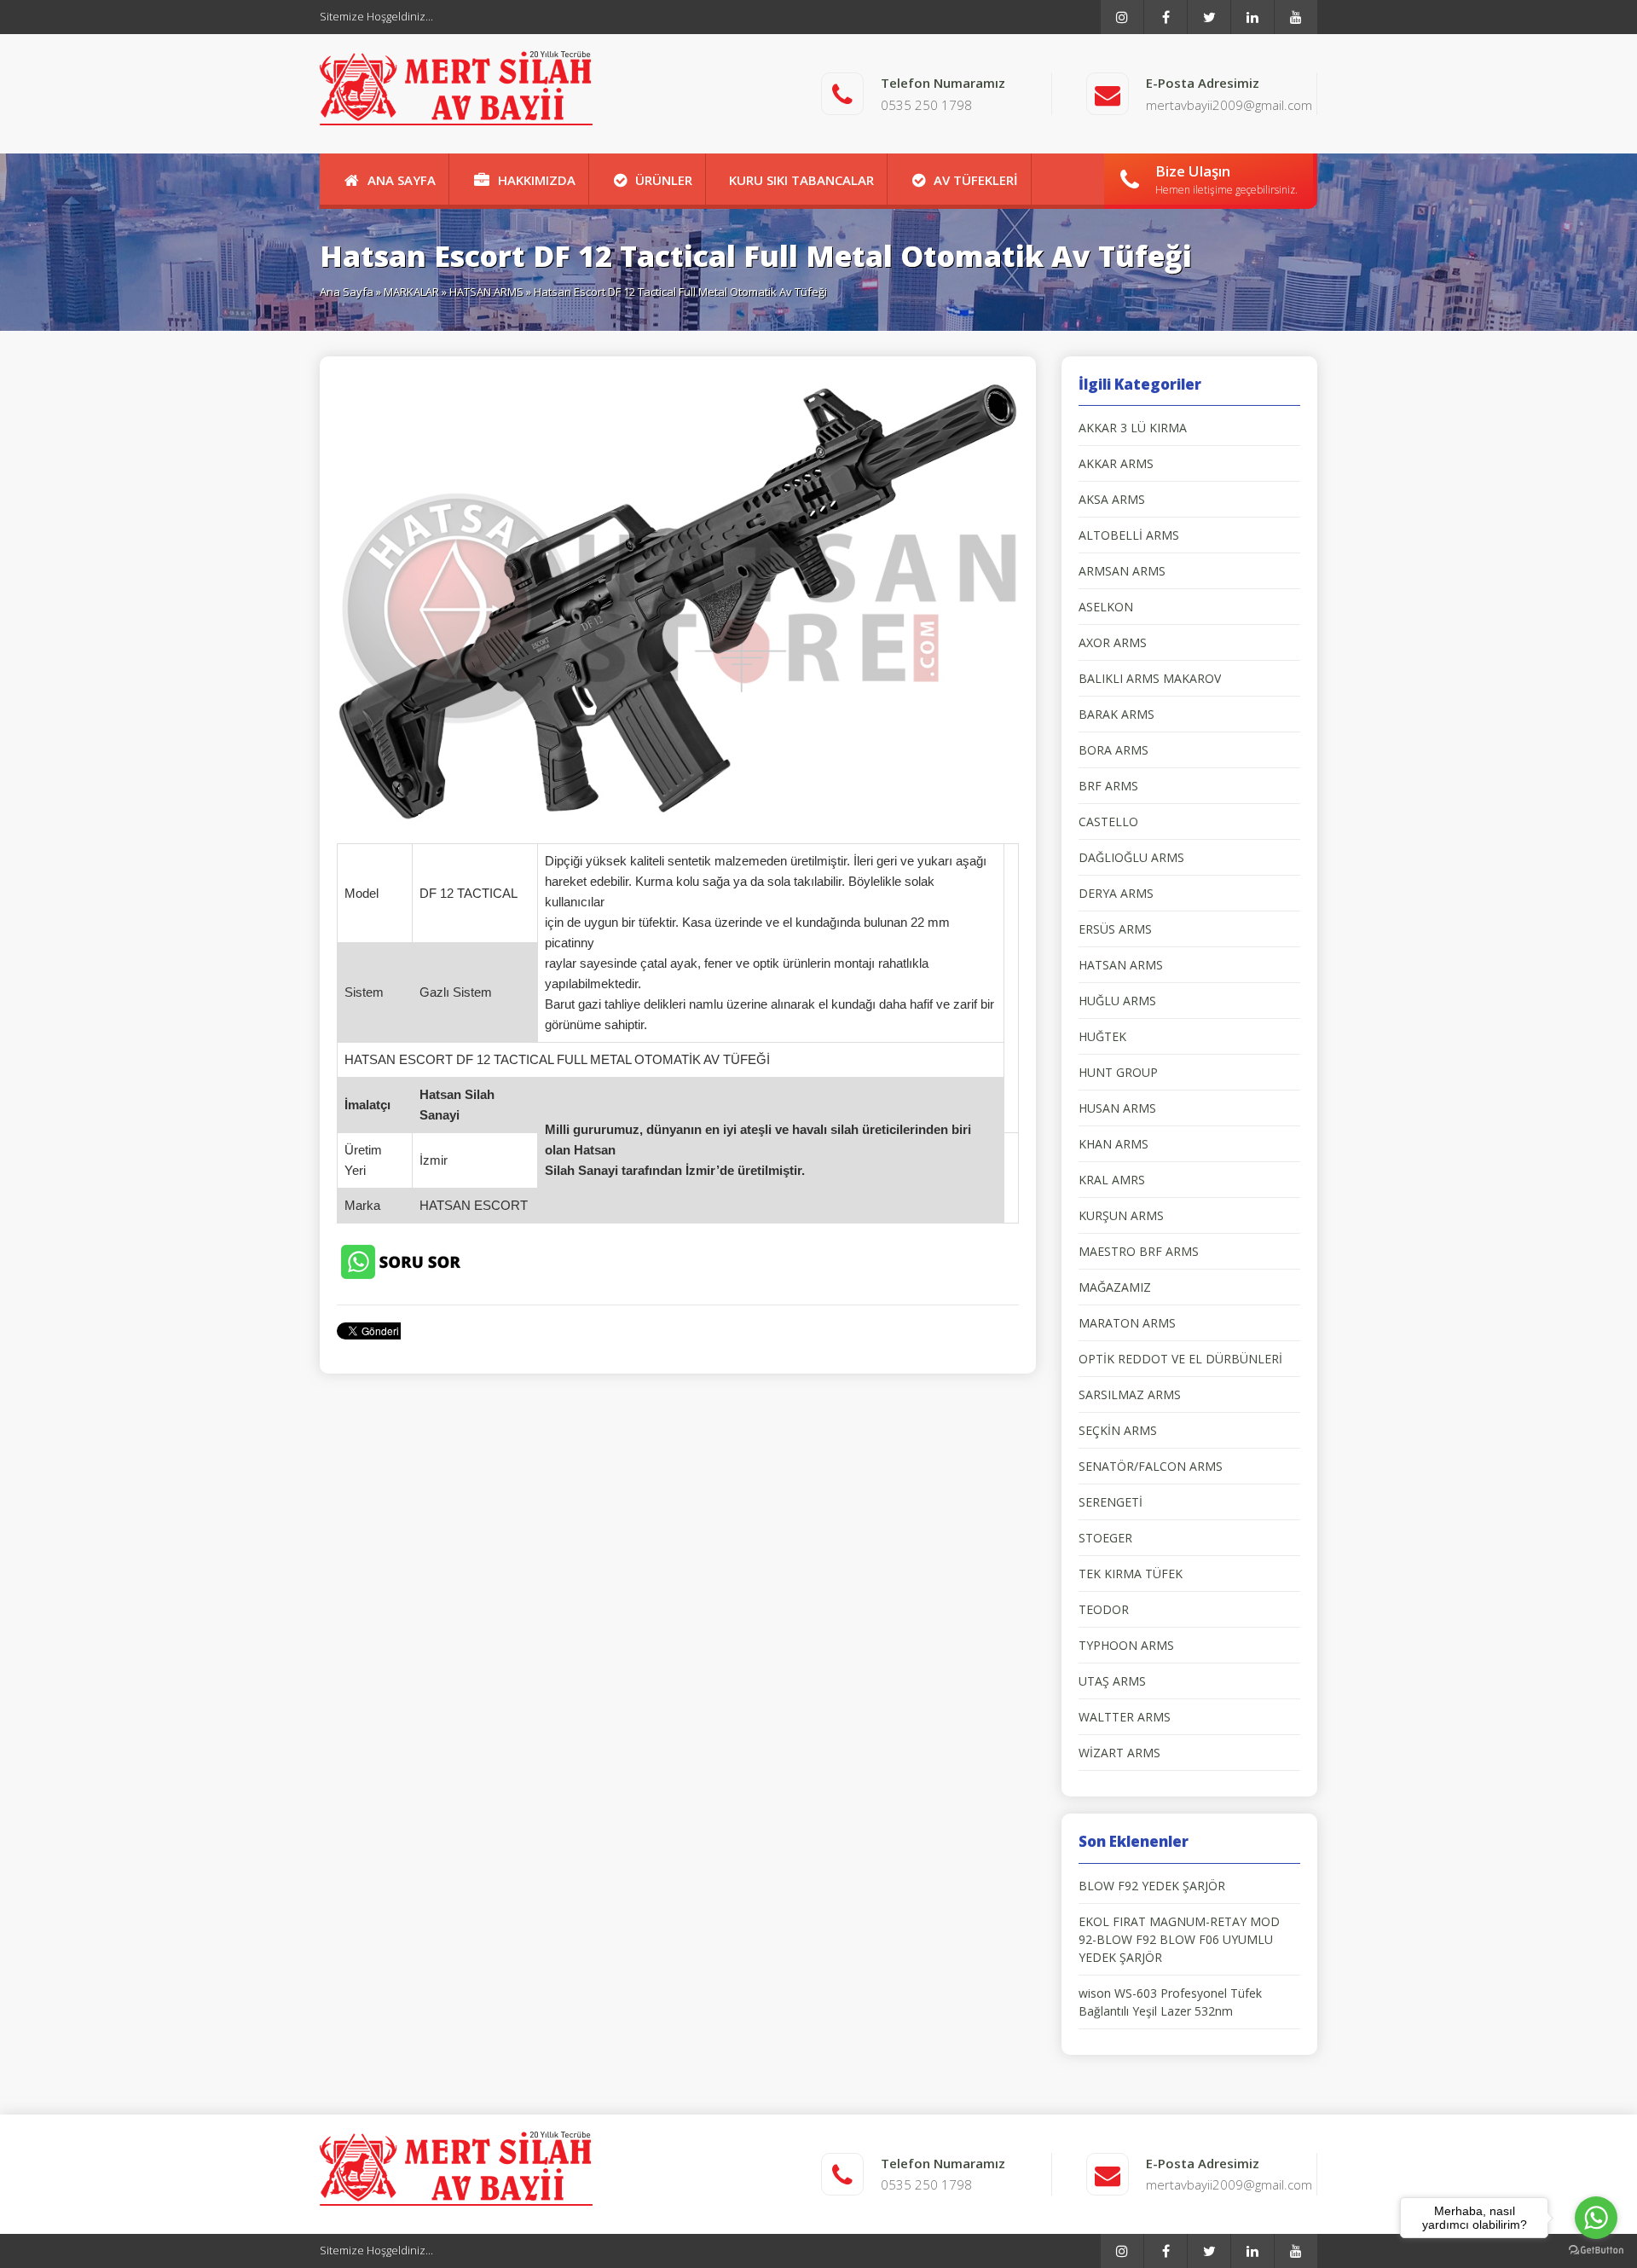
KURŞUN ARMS (1121, 1215)
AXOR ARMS (1113, 642)
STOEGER (1105, 1538)
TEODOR (1104, 1609)
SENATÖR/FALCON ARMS (1151, 1466)
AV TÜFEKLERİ (976, 180)
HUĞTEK (1102, 1036)
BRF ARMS (1108, 786)
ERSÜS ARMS (1115, 929)
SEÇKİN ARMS (1118, 1430)
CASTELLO (1108, 822)
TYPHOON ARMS (1126, 1645)
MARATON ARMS (1127, 1323)
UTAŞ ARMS (1112, 1681)
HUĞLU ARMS (1117, 1001)
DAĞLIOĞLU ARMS (1131, 857)
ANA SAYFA (402, 180)
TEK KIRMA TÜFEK (1131, 1574)
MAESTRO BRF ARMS (1139, 1251)
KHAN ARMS (1114, 1144)
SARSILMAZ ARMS (1130, 1394)
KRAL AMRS (1112, 1180)
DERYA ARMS (1116, 893)
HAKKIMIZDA (537, 180)
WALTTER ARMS (1125, 1717)
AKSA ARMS (1112, 499)
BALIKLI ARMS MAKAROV (1150, 678)
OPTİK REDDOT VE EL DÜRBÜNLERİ (1180, 1359)
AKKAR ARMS (1116, 463)
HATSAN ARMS (486, 292)
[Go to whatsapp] (1596, 2218)
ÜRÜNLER (664, 180)
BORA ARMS (1114, 750)
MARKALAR (411, 292)
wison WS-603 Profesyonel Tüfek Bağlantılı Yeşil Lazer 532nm (1170, 2002)
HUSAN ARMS (1117, 1108)
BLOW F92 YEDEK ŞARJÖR (1152, 1886)
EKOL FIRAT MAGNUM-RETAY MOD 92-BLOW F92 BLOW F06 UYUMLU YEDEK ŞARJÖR (1179, 1939)
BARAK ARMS (1116, 714)
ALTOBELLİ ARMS (1129, 535)
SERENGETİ (1111, 1502)
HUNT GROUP (1118, 1072)
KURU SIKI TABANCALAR (801, 180)
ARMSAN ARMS (1122, 571)
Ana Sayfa (347, 292)
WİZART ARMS (1119, 1753)
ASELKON (1106, 607)
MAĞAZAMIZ (1115, 1287)
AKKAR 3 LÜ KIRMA (1133, 428)
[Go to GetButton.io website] (1596, 2251)
